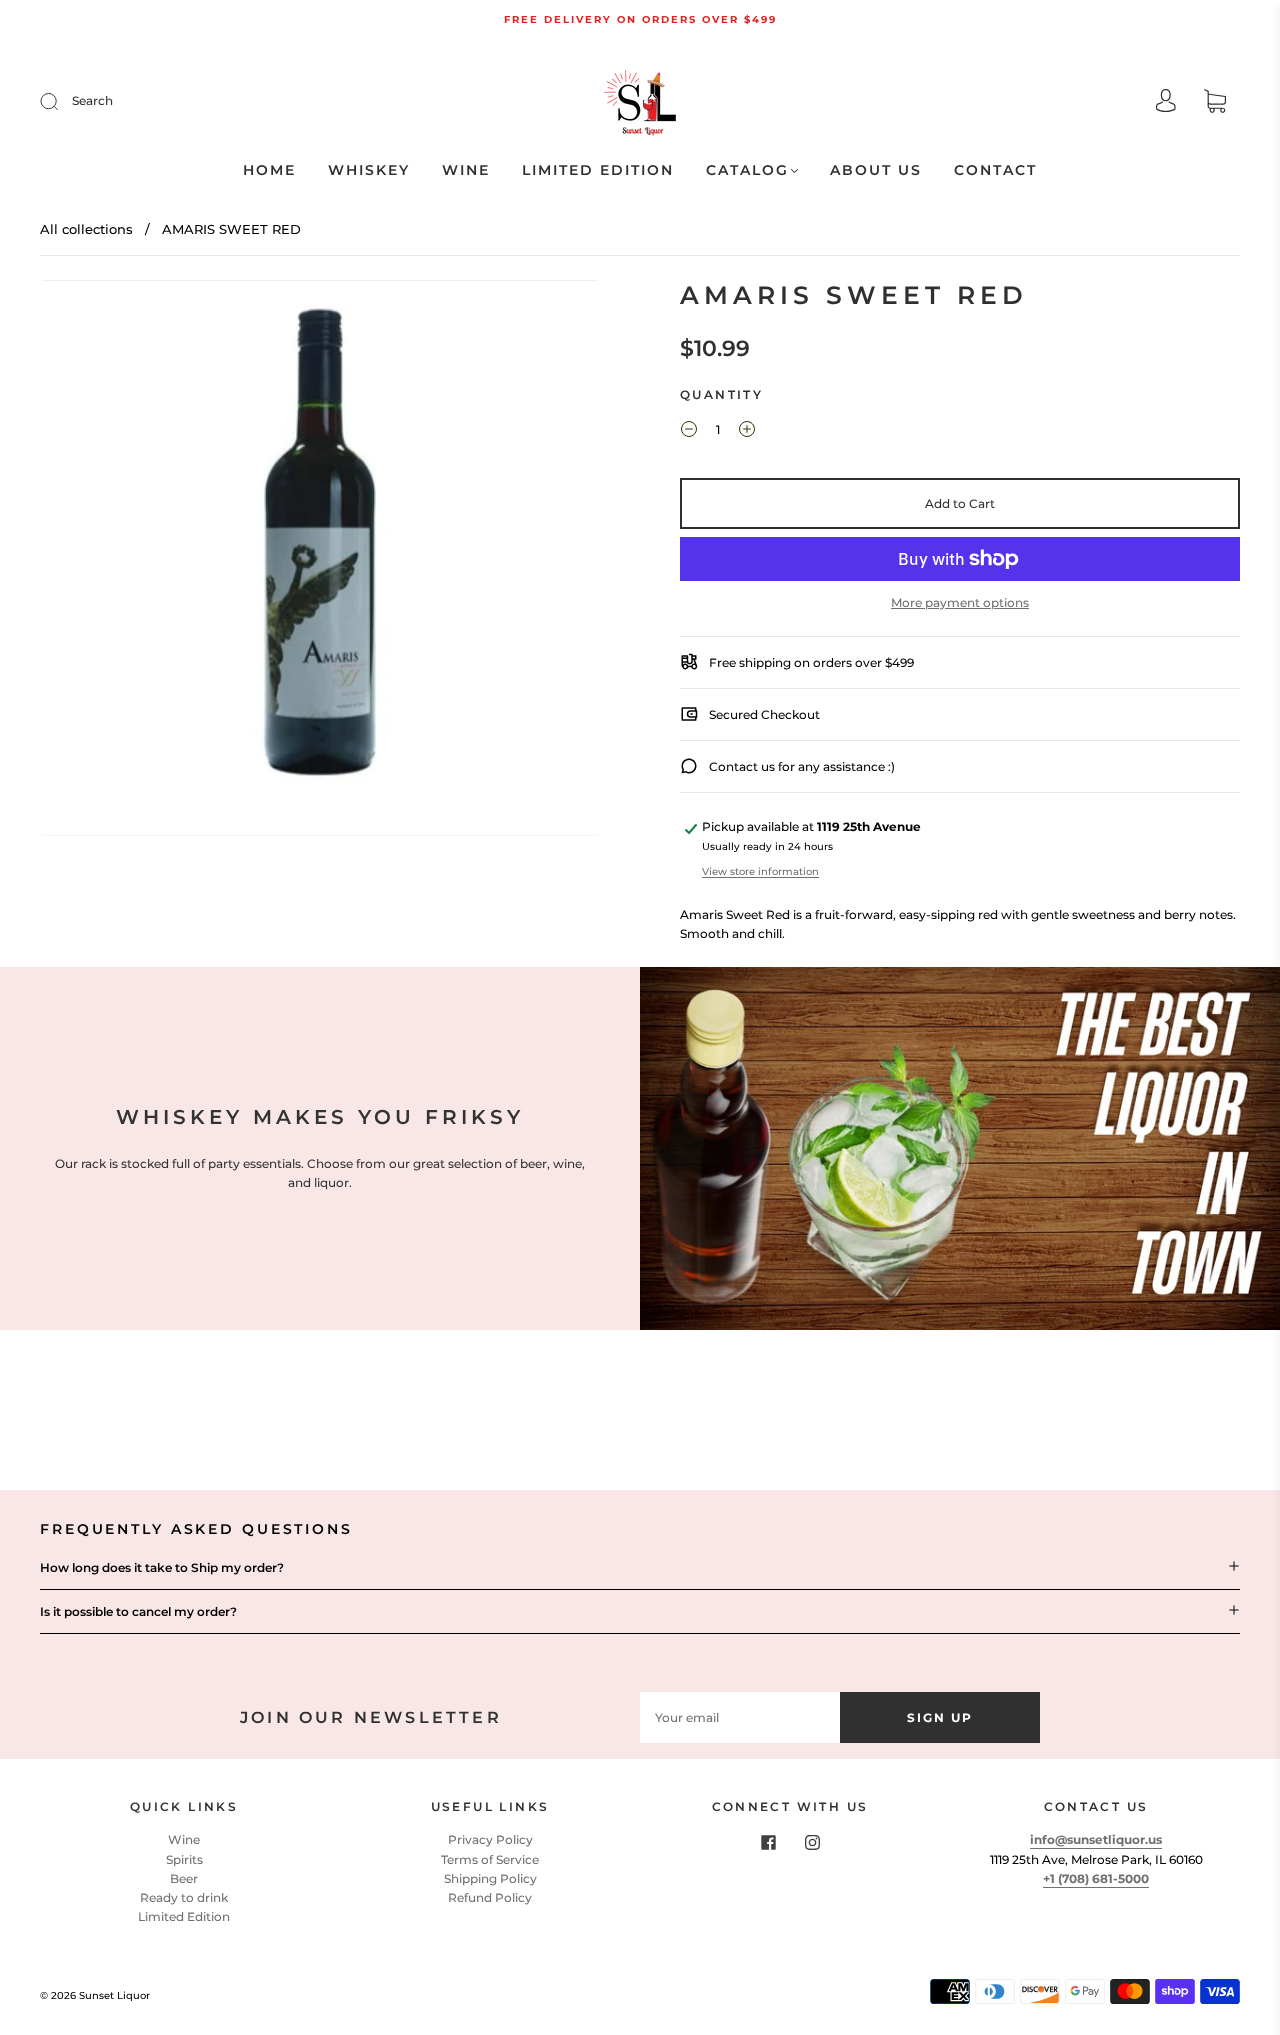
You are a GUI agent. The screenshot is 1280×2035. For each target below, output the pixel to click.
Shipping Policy (490, 1878)
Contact (995, 170)
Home (269, 170)
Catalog (747, 170)
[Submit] (62, 101)
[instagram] (812, 1842)
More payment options (960, 602)
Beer (184, 1878)
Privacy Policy (490, 1839)
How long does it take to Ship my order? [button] (162, 1567)
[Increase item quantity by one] (747, 432)
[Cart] (1215, 103)
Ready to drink (184, 1897)
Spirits (184, 1859)
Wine (466, 170)
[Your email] (740, 1717)
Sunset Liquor (114, 1995)
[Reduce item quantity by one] (689, 432)
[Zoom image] (320, 562)
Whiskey (369, 170)
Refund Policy (490, 1897)
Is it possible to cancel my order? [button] (138, 1611)
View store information (760, 871)
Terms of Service (490, 1859)
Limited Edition (598, 170)
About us (876, 170)
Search (92, 100)
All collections (86, 229)
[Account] (1166, 102)
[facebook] (768, 1842)
